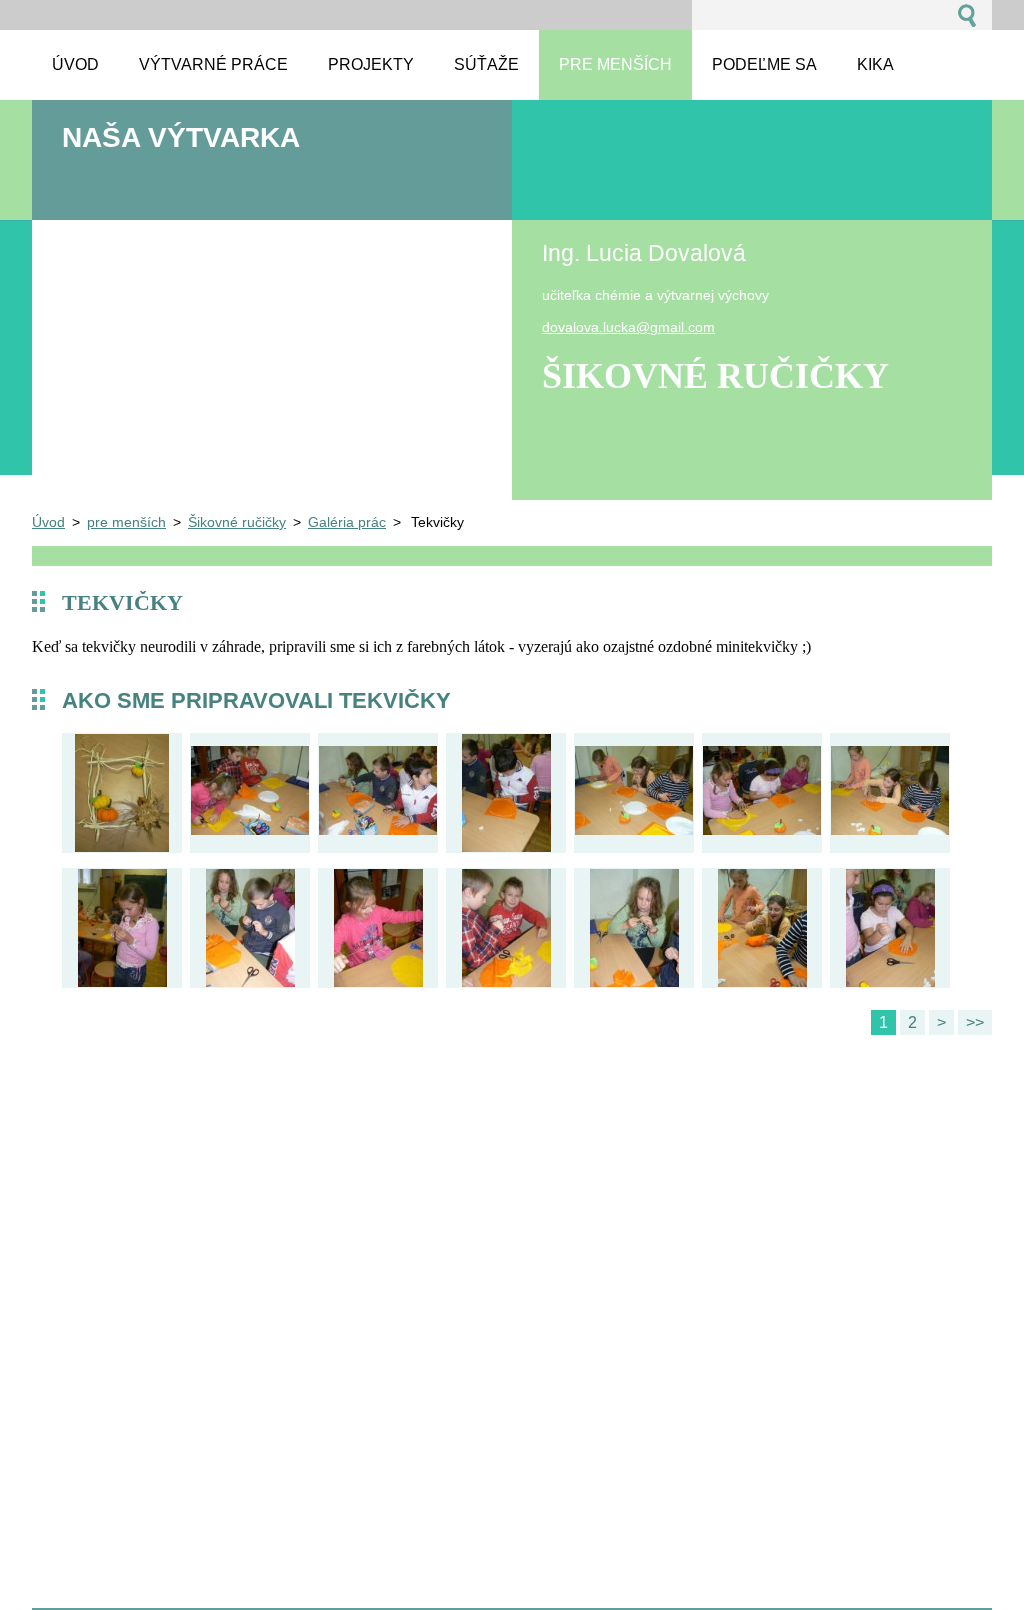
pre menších (126, 522)
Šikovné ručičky (237, 522)
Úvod (48, 522)
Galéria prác (347, 522)
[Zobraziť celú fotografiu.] (122, 795)
